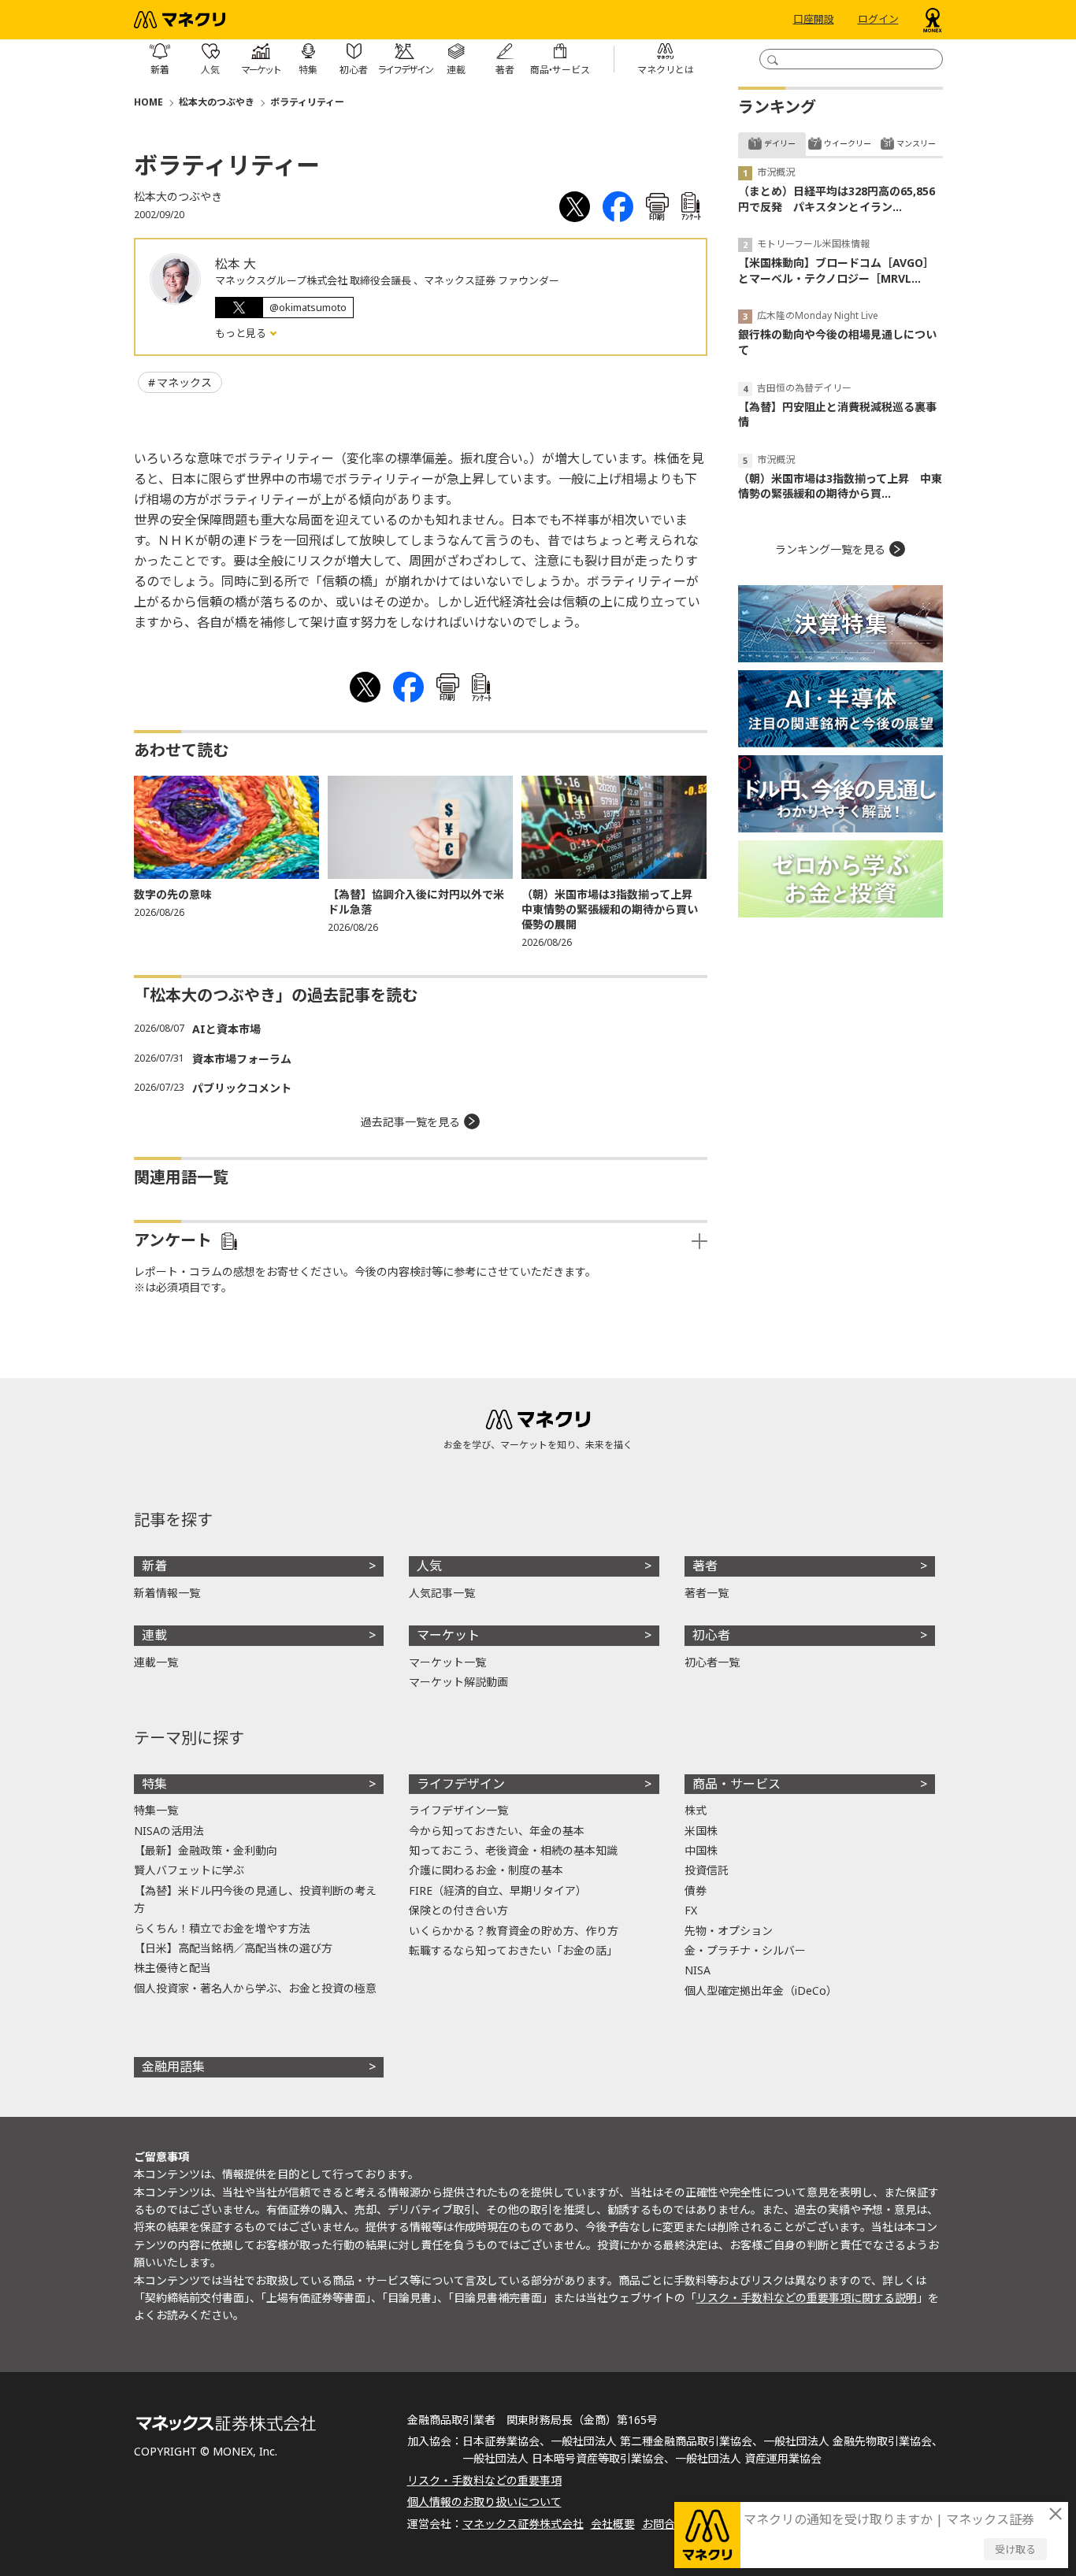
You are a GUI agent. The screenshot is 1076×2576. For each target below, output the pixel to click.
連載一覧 (156, 1662)
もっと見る (242, 333)
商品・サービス (737, 1784)
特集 (154, 1784)
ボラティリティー (307, 102)
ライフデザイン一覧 (458, 1810)
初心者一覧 (712, 1662)
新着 (154, 1566)
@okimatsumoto (308, 307)
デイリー (780, 143)
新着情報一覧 (167, 1593)
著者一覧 (707, 1593)
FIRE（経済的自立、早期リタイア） (498, 1890)
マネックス (184, 382)
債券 (696, 1890)
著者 (705, 1566)
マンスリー (916, 143)
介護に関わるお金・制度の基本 (486, 1870)
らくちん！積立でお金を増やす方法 (222, 1928)
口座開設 (814, 20)
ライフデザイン (461, 1784)
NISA (698, 1970)
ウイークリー (848, 143)
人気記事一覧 (442, 1593)
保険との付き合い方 (458, 1910)
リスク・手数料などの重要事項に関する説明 (807, 2298)
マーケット (448, 1635)
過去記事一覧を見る (410, 1122)
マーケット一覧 (447, 1662)
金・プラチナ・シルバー (745, 1950)
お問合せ (664, 2524)
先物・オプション (729, 1931)
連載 (154, 1635)
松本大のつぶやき (217, 102)
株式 (696, 1810)
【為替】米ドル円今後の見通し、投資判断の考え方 (255, 1899)
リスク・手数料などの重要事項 (484, 2480)
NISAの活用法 (169, 1831)
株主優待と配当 (173, 1968)
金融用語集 (173, 2066)
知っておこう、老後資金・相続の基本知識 (513, 1850)
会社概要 (613, 2524)
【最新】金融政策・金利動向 (206, 1850)
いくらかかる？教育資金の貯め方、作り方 (514, 1931)
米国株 (701, 1831)
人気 (429, 1566)
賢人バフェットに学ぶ (189, 1870)
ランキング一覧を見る (830, 549)
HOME (148, 102)
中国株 (701, 1850)
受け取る (1015, 2549)
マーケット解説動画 (458, 1682)
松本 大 (236, 264)
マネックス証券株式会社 (523, 2524)
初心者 (711, 1635)
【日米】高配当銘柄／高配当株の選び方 (233, 1948)
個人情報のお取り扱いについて (484, 2502)
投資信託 (707, 1870)
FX (691, 1910)
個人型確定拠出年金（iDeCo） (761, 1990)
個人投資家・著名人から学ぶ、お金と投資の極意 (255, 1988)
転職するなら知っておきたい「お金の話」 (513, 1950)
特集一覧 (156, 1810)
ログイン (878, 20)
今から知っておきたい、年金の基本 (497, 1831)
